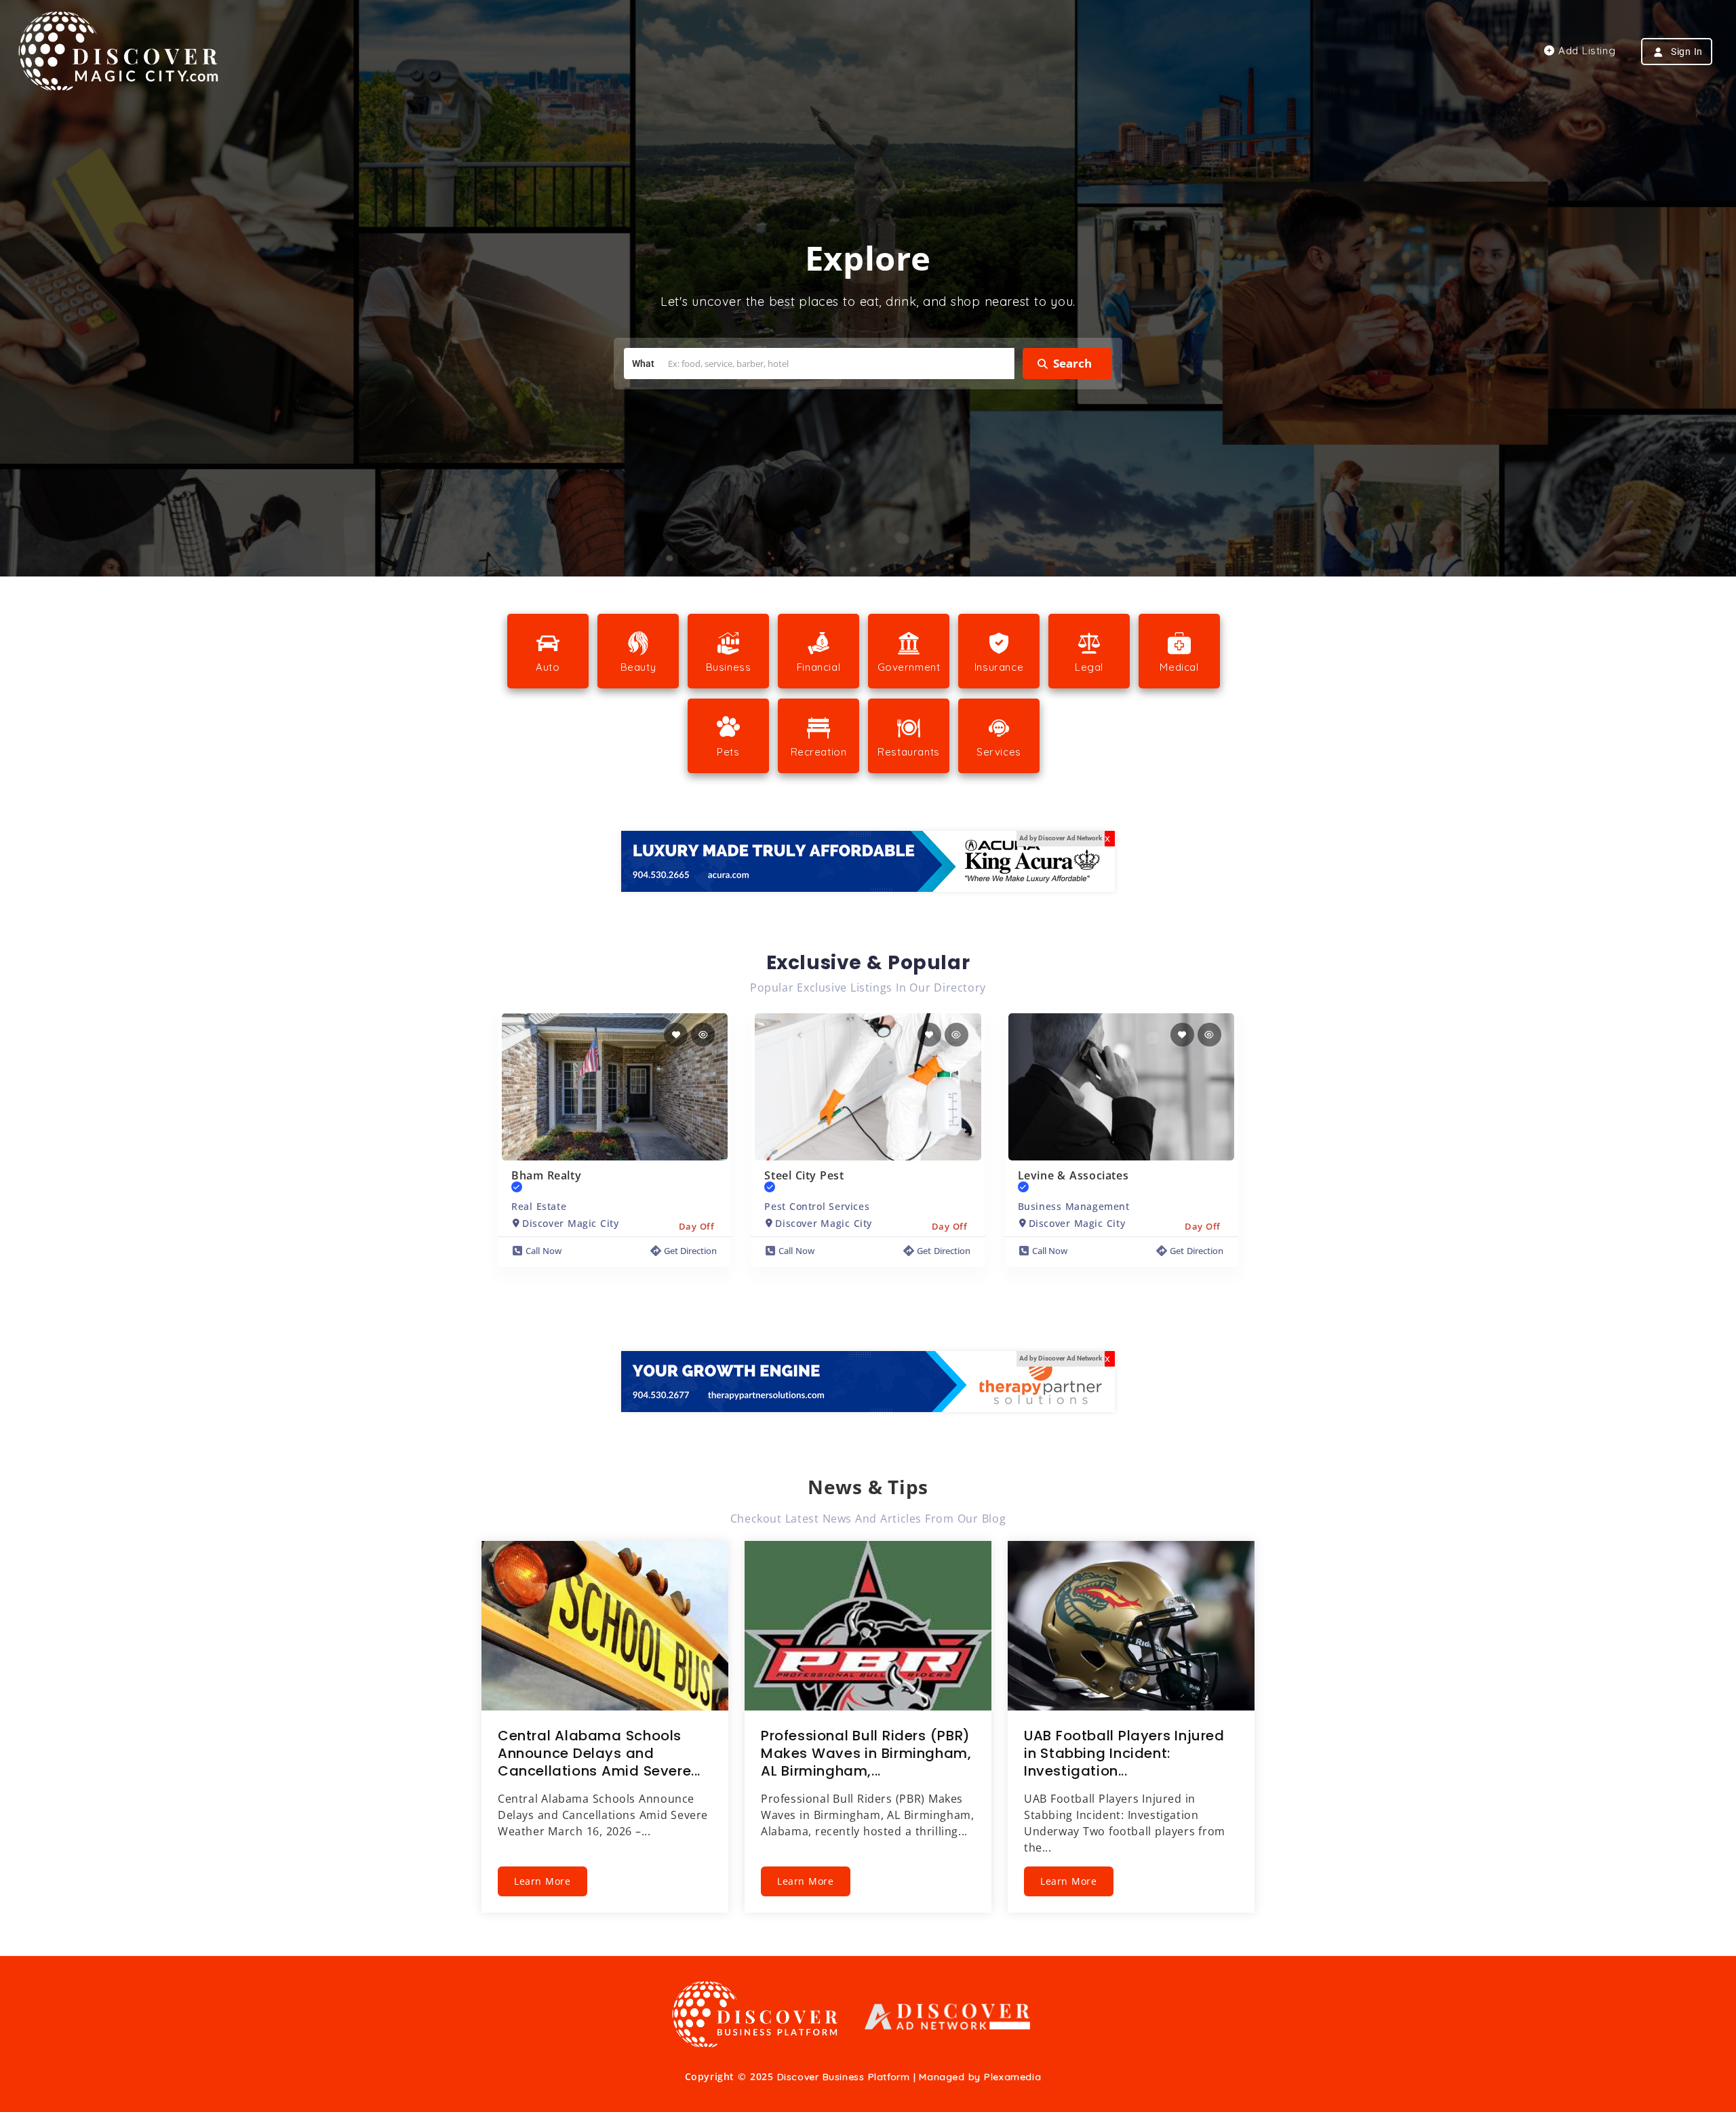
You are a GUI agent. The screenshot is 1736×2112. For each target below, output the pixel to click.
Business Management (1074, 1206)
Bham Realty (546, 1175)
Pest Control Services (817, 1206)
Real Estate (539, 1206)
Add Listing (1585, 51)
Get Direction (691, 1251)
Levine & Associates (1073, 1175)
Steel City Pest (804, 1175)
